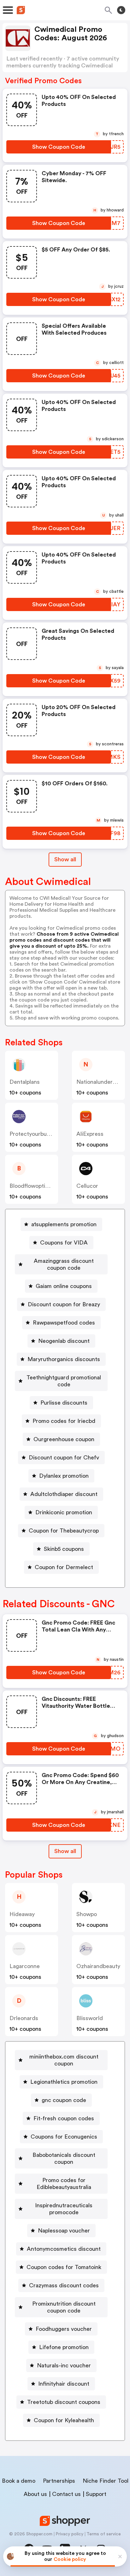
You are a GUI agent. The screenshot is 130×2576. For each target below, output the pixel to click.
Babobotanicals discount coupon (64, 2158)
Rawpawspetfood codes (64, 1323)
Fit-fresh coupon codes (64, 2118)
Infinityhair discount (64, 2384)
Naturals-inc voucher (64, 2365)
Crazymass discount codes (64, 2285)
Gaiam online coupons (64, 1286)
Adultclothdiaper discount (64, 1494)
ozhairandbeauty (98, 1966)
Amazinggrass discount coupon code (64, 1264)
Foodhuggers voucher (64, 2329)
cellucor (87, 1186)
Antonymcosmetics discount (64, 2249)
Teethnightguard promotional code (64, 1381)
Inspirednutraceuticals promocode (64, 2209)
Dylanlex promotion (64, 1476)
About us (35, 2494)
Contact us (66, 2494)
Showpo (87, 1914)
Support (96, 2494)
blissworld (90, 2018)
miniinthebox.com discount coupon (64, 2060)
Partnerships (59, 2481)
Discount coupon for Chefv (64, 1458)
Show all (65, 859)
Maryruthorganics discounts (64, 1359)
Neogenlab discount (64, 1341)
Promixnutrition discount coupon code (64, 2307)
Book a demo (19, 2481)
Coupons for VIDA (64, 1243)
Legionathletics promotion (64, 2082)
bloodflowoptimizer (34, 1186)
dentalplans (25, 1082)
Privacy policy (69, 2534)
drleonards (24, 2018)
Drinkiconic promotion (64, 1512)
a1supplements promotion (64, 1224)
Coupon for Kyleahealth (64, 2420)
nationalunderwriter (102, 1082)
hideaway (22, 1914)
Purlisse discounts (64, 1403)
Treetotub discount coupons (64, 2402)
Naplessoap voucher (64, 2231)
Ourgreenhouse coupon (64, 1439)
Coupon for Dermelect (64, 1567)
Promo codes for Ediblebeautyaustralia (64, 2184)
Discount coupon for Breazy (64, 1304)
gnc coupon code (64, 2100)
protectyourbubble (33, 1134)
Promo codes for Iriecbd (64, 1421)
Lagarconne (25, 1966)
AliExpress (90, 1134)
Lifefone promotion (64, 2347)
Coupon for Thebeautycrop (64, 1531)
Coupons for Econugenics (64, 2137)
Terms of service (104, 2534)
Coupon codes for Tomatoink (64, 2267)
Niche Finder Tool (106, 2481)
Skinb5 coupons (64, 1549)
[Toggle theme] (121, 10)
